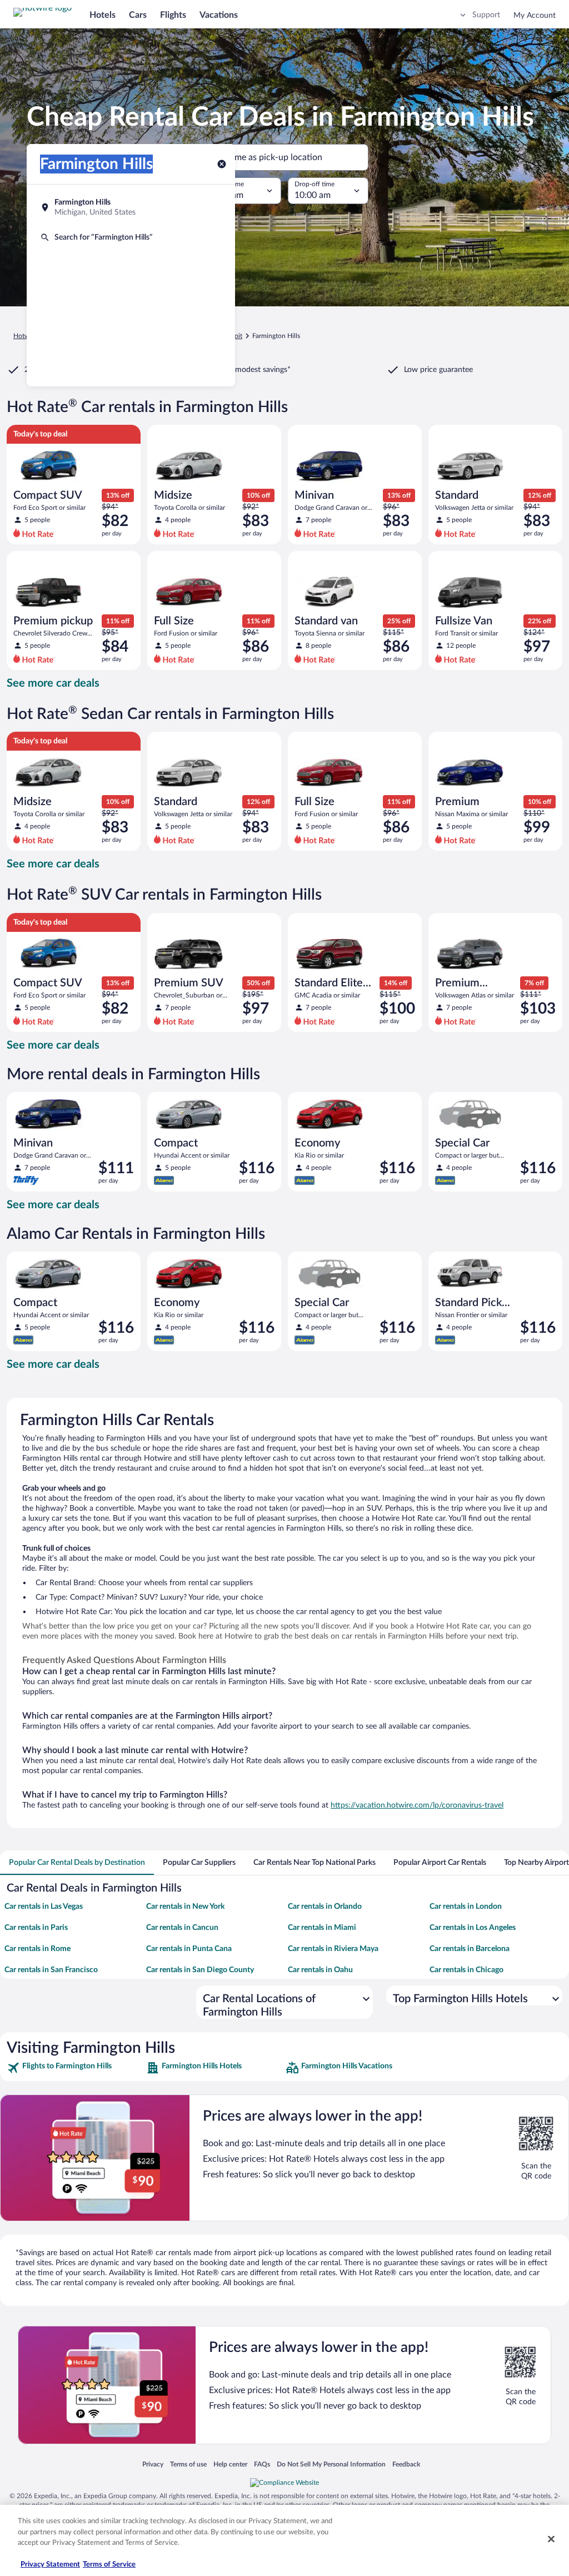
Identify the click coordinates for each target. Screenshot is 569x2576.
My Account (535, 16)
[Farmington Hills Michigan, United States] (131, 207)
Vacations (219, 15)
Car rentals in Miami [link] (322, 1928)
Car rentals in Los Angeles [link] (473, 1928)
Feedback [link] (406, 2464)
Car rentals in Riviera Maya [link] (333, 1949)
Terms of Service (109, 2565)
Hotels (103, 15)
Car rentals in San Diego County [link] (200, 1970)
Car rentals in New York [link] (185, 1907)
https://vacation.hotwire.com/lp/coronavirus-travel (417, 1805)
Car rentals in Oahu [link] (320, 1970)
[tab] (77, 1863)
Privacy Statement (50, 2565)
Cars (138, 15)
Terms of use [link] (188, 2464)
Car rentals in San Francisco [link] (51, 1970)
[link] (75, 2068)
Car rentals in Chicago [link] (466, 1970)
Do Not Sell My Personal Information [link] (331, 2464)
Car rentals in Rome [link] (38, 1949)
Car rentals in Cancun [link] (182, 1928)
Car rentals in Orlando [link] (325, 1907)
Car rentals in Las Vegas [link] (44, 1907)
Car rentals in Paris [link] (36, 1928)
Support (486, 15)
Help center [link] (230, 2464)
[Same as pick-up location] (284, 157)
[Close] (551, 2539)
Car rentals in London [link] (466, 1907)
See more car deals (53, 683)
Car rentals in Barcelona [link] (470, 1949)
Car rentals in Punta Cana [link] (189, 1949)
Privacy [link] (153, 2464)
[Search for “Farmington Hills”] (131, 237)
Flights (173, 15)
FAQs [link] (262, 2464)
